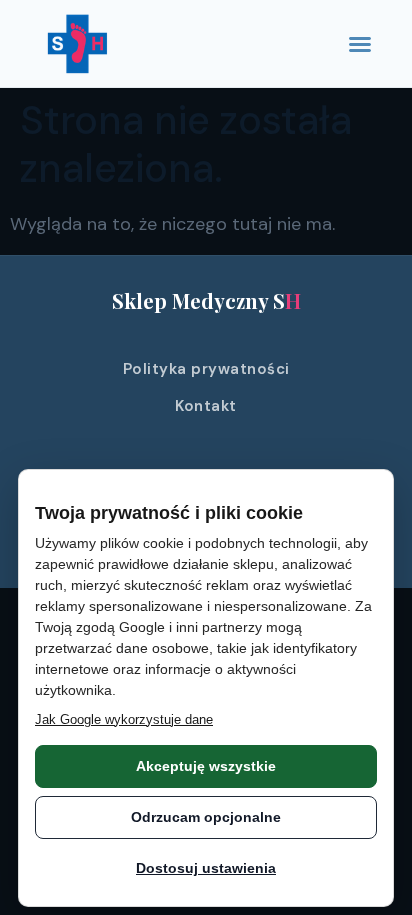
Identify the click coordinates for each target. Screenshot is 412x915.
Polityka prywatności (206, 369)
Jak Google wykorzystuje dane (124, 719)
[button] (360, 44)
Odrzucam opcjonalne (206, 817)
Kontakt (206, 406)
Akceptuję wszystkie (206, 766)
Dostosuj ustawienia (206, 868)
